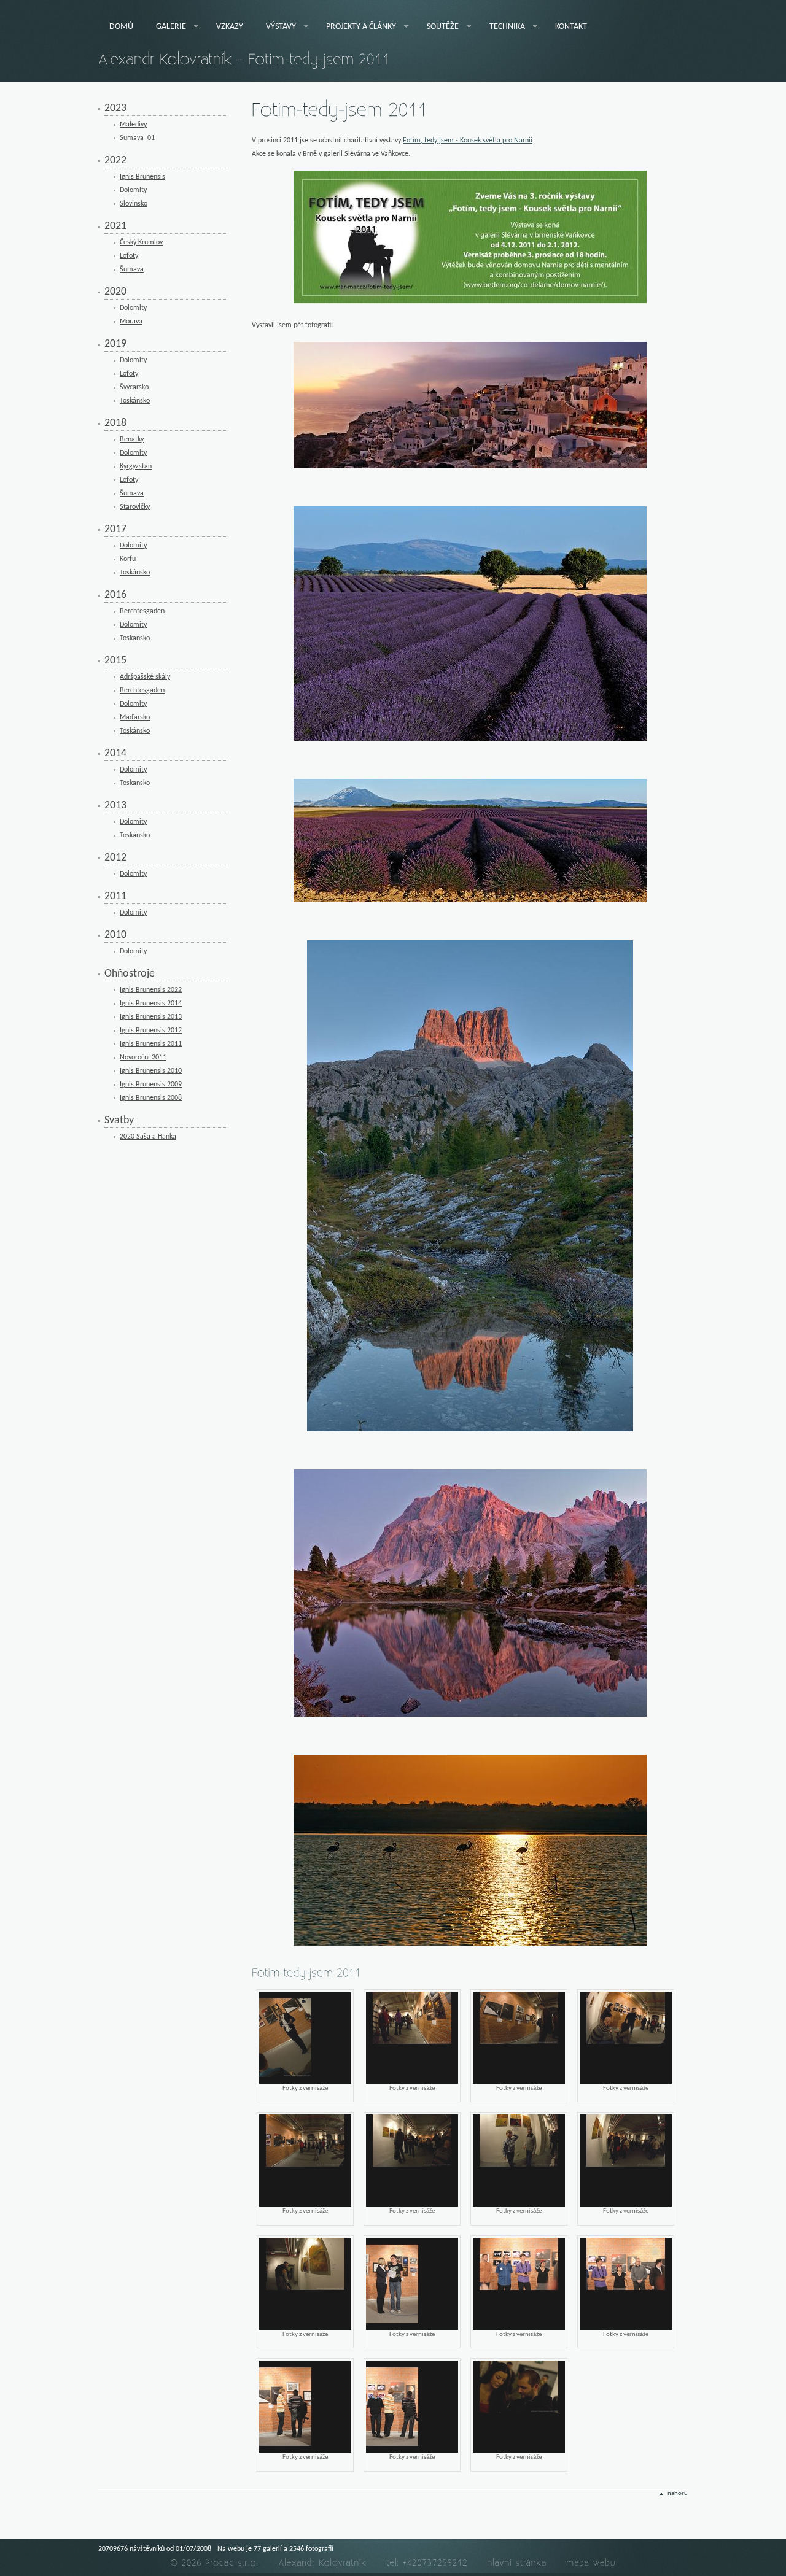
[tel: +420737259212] (427, 2563)
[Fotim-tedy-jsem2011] (340, 111)
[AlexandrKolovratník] (323, 2563)
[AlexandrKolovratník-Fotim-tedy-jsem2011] (244, 60)
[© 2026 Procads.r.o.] (215, 2563)
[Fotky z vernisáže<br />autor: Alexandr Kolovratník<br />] (305, 2038)
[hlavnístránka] (517, 2563)
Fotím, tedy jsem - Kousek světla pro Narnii (468, 141)
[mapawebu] (591, 2563)
